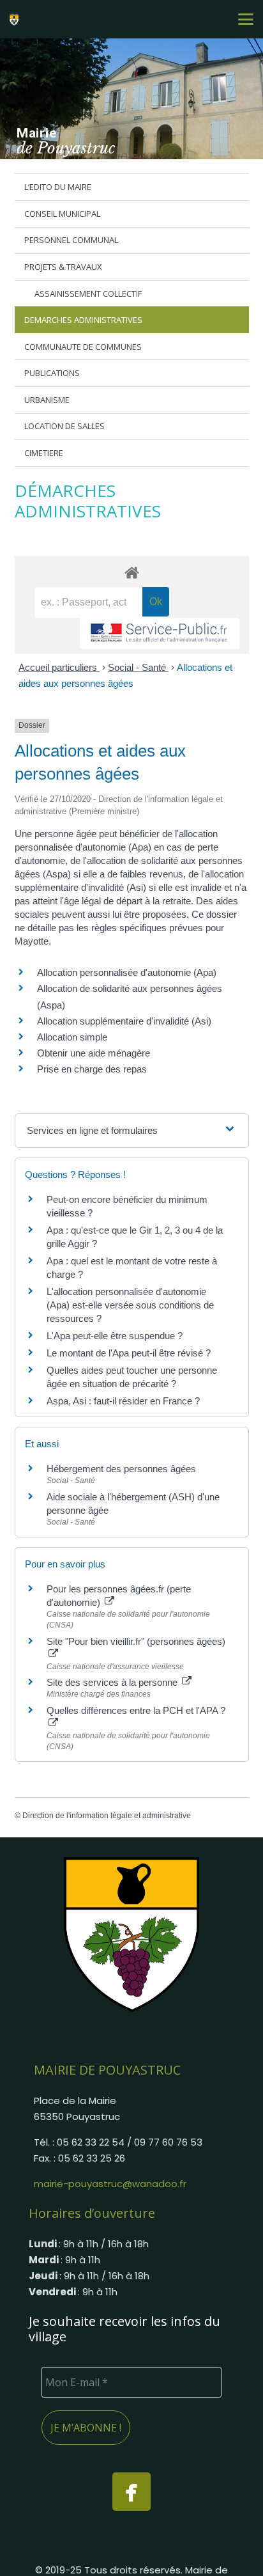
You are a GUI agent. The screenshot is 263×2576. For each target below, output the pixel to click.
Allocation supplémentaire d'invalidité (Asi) (124, 1021)
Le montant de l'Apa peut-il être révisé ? (129, 1353)
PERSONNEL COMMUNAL (71, 240)
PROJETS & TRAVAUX (63, 267)
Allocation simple (72, 1037)
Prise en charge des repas (92, 1069)
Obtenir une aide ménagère (94, 1053)
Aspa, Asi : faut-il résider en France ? (123, 1401)
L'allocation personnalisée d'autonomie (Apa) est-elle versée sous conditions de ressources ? (130, 1305)
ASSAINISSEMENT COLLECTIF (88, 294)
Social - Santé (138, 667)
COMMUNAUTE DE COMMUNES (83, 347)
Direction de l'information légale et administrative (107, 1816)
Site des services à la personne (113, 1682)
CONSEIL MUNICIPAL (62, 214)
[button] (246, 19)
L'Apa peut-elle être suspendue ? (115, 1336)
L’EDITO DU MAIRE (58, 187)
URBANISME (47, 400)
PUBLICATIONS (52, 373)
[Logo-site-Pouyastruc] (16, 19)
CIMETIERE (44, 453)
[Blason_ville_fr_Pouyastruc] (131, 1934)
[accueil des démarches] (132, 572)
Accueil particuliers (59, 667)
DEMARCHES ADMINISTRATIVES (83, 320)
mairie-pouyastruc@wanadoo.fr (110, 2184)
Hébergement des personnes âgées (121, 1469)
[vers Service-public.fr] (160, 633)
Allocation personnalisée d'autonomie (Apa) (127, 972)
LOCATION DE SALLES (64, 426)
